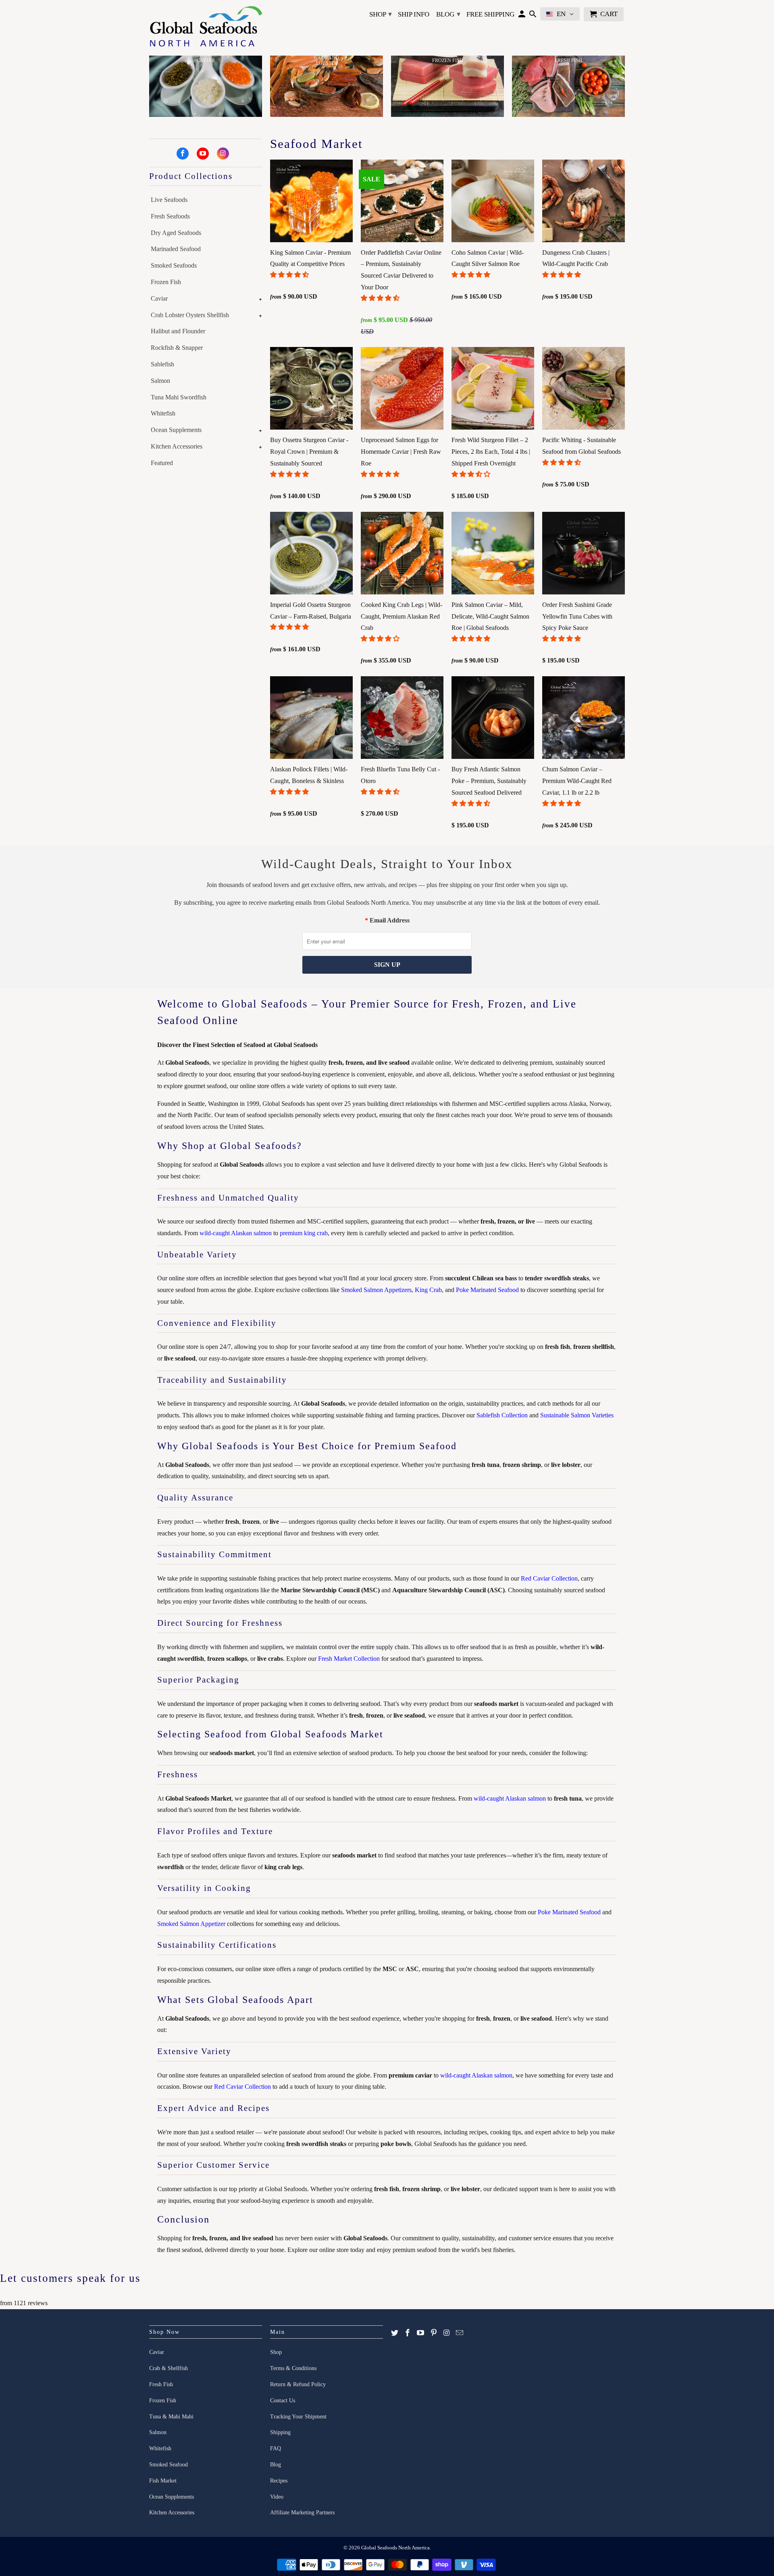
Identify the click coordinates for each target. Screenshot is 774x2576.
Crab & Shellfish (169, 2368)
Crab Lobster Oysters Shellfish (190, 315)
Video (277, 2497)
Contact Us (283, 2400)
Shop (381, 14)
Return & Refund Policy (298, 2384)
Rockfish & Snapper (177, 348)
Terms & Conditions (293, 2368)
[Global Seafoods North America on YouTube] (203, 154)
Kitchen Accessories (177, 446)
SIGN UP (387, 965)
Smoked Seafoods (174, 265)
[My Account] (522, 16)
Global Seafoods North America (395, 2548)
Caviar (159, 298)
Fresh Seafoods (170, 216)
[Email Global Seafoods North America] (460, 2333)
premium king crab (304, 1233)
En (561, 14)
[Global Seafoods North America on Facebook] (183, 154)
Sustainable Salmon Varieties (577, 1415)
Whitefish (163, 413)
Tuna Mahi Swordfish (179, 397)
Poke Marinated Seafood (487, 1290)
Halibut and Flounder (178, 331)
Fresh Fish (161, 2384)
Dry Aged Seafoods (176, 233)
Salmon (160, 381)
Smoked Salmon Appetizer (191, 1924)
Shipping (280, 2432)
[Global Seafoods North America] (206, 28)
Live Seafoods (169, 200)
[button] (290, 275)
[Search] (533, 16)
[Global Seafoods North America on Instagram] (223, 154)
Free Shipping (490, 14)
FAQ (276, 2448)
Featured (162, 463)
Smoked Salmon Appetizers (376, 1290)
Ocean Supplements (176, 430)
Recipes (279, 2481)
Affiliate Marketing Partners (302, 2513)
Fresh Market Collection (349, 1659)
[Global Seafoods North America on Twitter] (395, 2333)
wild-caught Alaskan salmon (236, 1233)
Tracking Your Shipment (298, 2417)
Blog (448, 14)
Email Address (390, 920)
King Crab (428, 1290)
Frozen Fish (166, 282)
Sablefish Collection (502, 1415)
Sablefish (162, 364)
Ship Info (414, 14)
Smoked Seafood (169, 2465)
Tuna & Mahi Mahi (171, 2417)
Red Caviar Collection (549, 1578)
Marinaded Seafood (176, 249)
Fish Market (163, 2481)
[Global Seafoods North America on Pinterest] (434, 2333)
